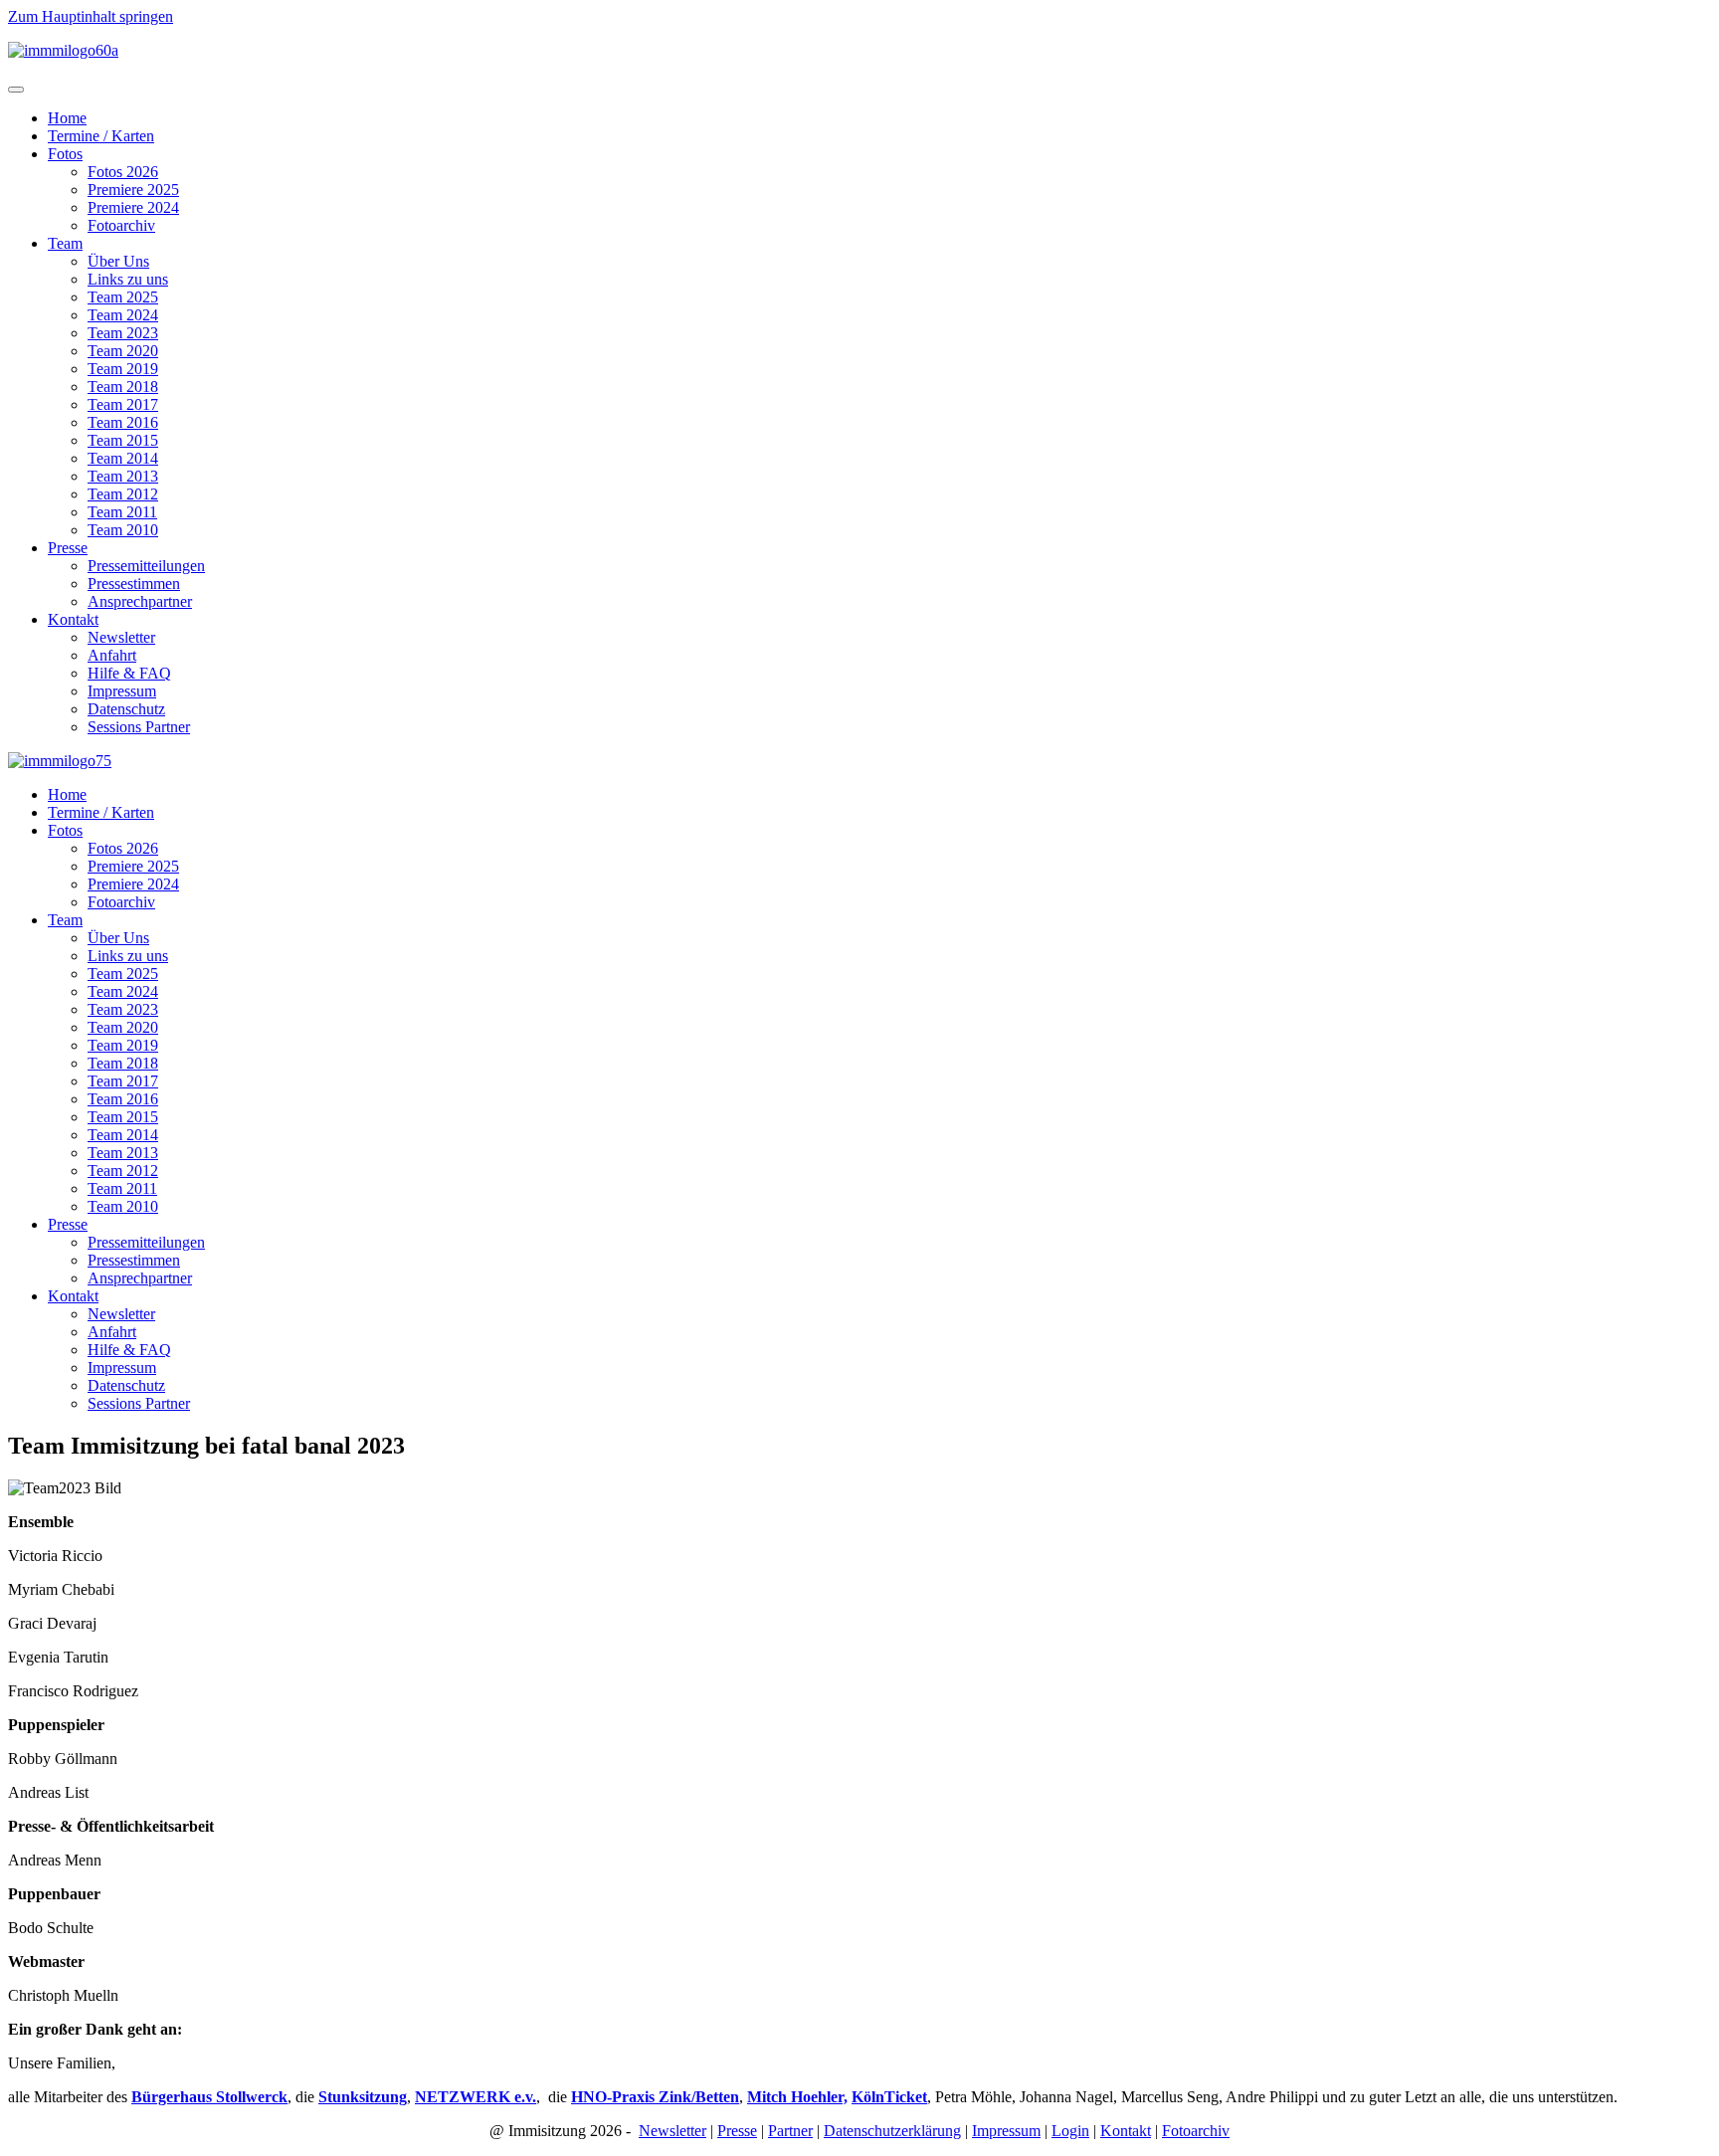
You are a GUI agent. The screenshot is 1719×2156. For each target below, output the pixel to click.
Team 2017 (123, 404)
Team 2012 (123, 494)
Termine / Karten (101, 136)
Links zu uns (128, 279)
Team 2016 (123, 422)
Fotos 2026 (123, 172)
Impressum (122, 691)
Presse (68, 548)
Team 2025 (123, 297)
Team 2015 (123, 440)
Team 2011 (122, 512)
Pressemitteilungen (146, 566)
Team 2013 (123, 476)
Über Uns (118, 261)
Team (65, 243)
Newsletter (121, 637)
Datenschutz (126, 709)
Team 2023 (123, 333)
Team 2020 (123, 351)
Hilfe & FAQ (129, 673)
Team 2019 (123, 369)
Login (1070, 2131)
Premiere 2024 (133, 207)
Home (67, 118)
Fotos (65, 154)
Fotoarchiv (121, 225)
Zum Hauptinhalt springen (91, 16)
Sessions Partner (139, 727)
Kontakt (73, 619)
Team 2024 (123, 315)
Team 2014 (123, 458)
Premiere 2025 (133, 190)
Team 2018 (123, 387)
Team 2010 (123, 530)
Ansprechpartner (140, 601)
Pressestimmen (134, 584)
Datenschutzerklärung (892, 2131)
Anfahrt (112, 655)
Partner (790, 2131)
